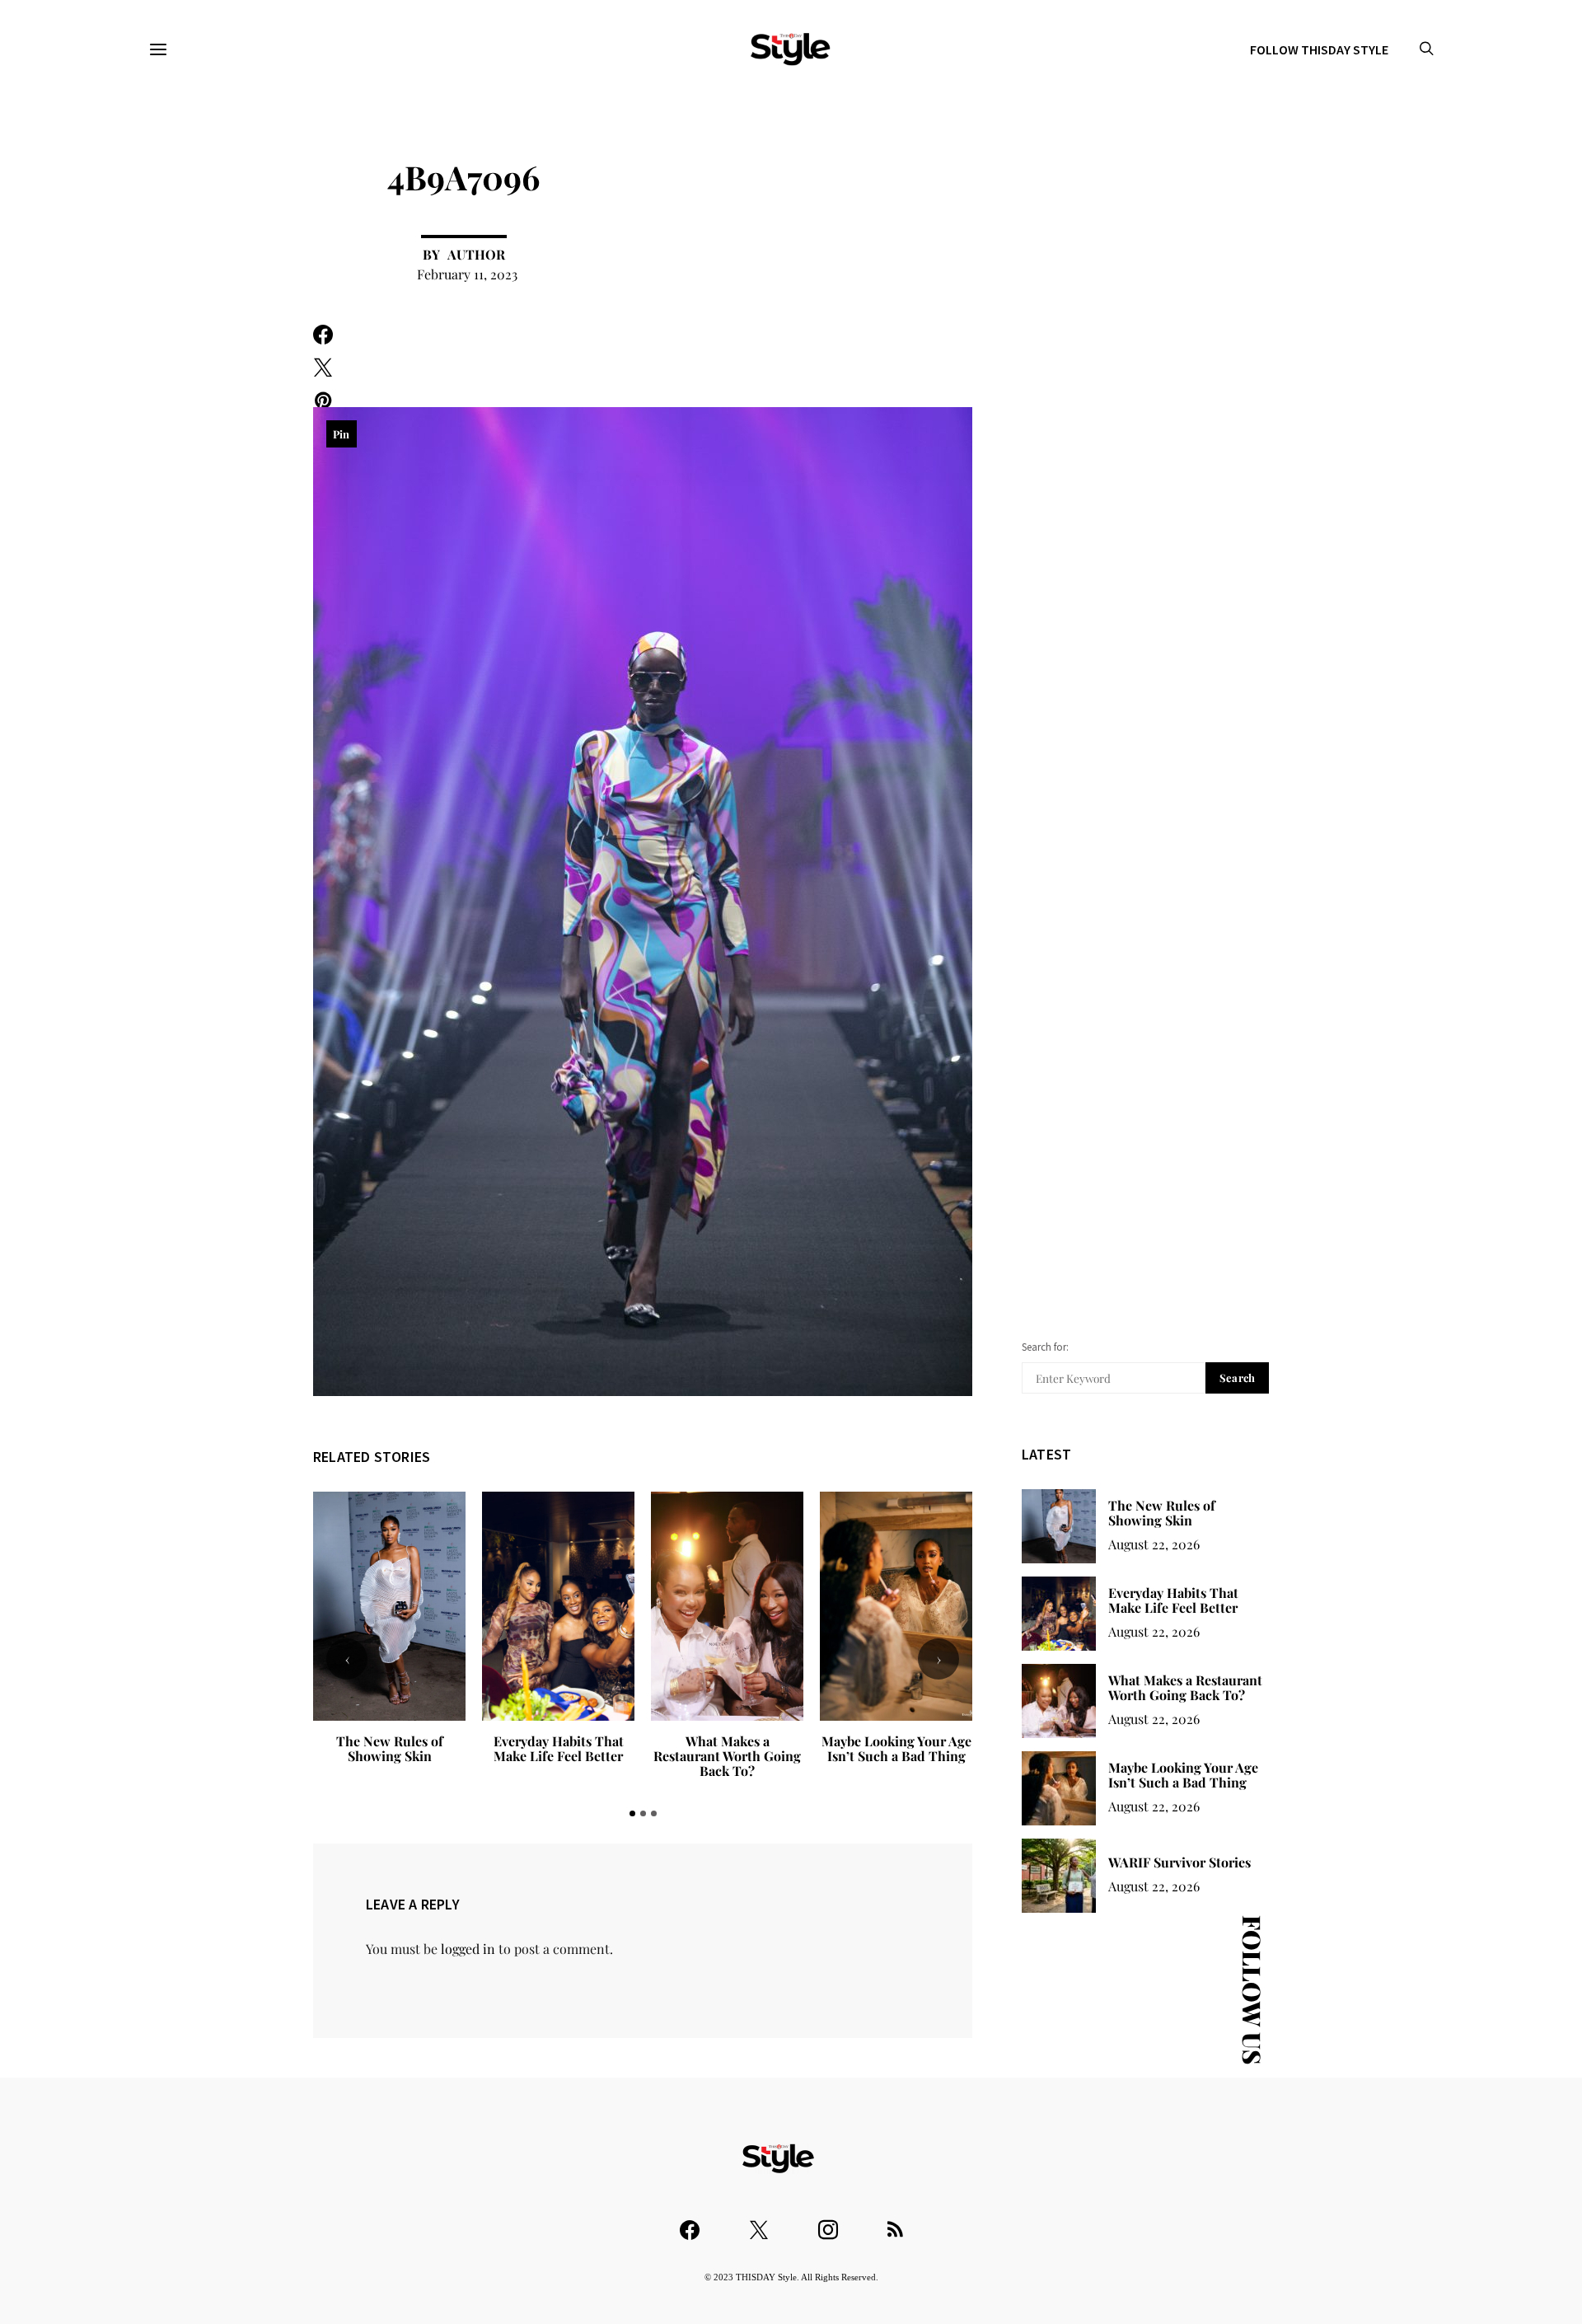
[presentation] (347, 1659)
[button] (632, 1813)
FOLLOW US (1252, 1990)
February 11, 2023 (467, 274)
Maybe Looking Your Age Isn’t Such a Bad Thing (728, 1748)
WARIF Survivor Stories (896, 1741)
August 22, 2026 (1154, 1544)
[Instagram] (828, 2222)
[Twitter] (759, 2222)
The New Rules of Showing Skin (1162, 1513)
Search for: (1045, 1347)
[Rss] (895, 2222)
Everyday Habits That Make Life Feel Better (390, 1748)
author (476, 254)
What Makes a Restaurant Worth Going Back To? (558, 1756)
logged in (468, 1949)
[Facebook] (690, 2222)
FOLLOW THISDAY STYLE (1319, 49)
